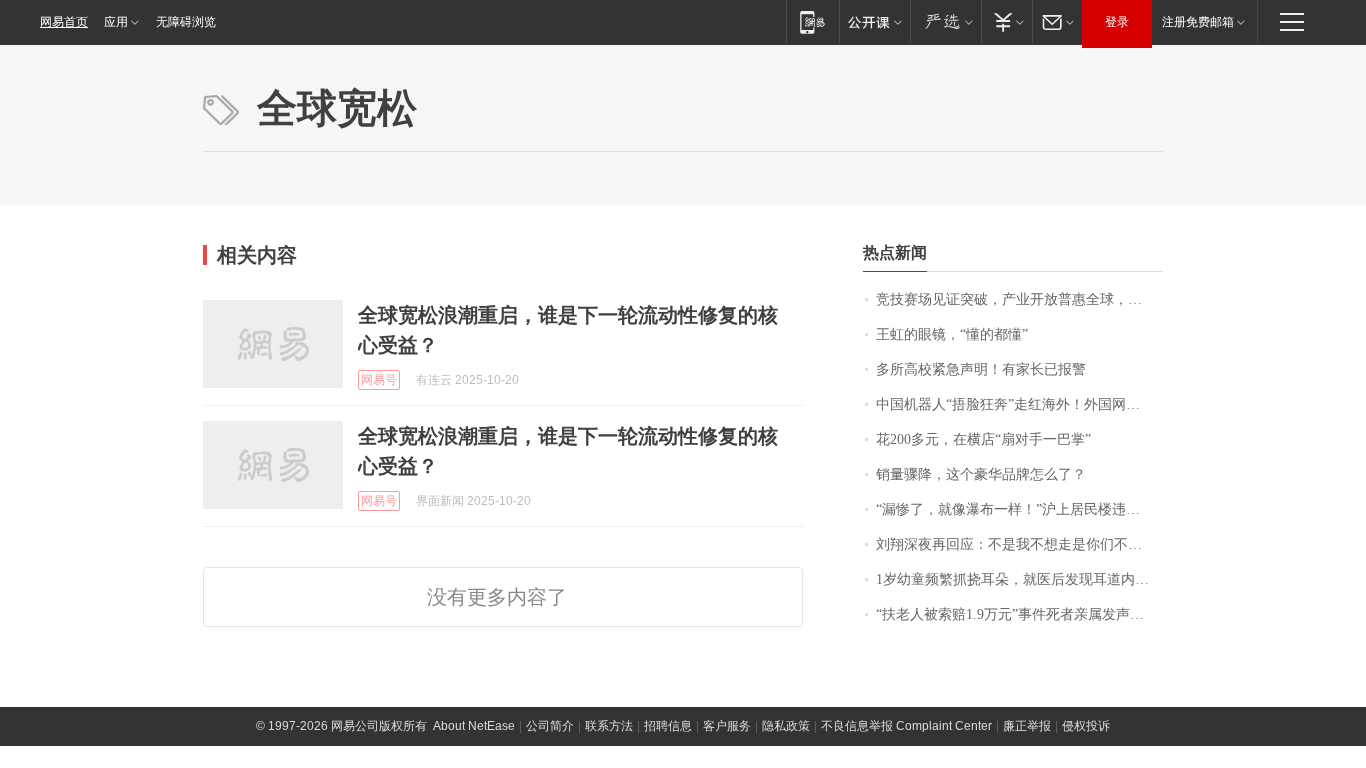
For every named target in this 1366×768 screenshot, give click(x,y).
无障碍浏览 (186, 22)
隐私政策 (786, 726)
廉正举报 (1027, 726)
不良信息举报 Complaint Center (906, 726)
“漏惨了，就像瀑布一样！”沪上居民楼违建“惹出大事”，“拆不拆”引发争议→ (1019, 509)
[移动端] (812, 21)
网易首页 (64, 22)
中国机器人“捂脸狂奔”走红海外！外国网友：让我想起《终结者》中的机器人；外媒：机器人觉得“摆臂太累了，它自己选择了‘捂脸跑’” (1019, 404)
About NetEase (474, 726)
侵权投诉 (1086, 726)
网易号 (379, 380)
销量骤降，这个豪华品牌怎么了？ (981, 474)
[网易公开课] (874, 21)
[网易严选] (945, 21)
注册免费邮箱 (1198, 22)
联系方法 (609, 726)
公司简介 (550, 726)
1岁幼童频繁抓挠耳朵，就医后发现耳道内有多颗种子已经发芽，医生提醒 (1019, 579)
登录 (1117, 22)
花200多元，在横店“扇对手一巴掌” (983, 439)
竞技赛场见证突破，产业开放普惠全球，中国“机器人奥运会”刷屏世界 (1019, 299)
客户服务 (727, 726)
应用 (116, 22)
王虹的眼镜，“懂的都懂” (952, 334)
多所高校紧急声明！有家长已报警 (981, 369)
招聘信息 (668, 726)
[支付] (1006, 21)
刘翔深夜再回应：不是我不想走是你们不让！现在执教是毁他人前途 (1019, 544)
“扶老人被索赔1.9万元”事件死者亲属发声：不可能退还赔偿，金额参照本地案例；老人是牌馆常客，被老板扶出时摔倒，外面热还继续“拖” (1019, 614)
